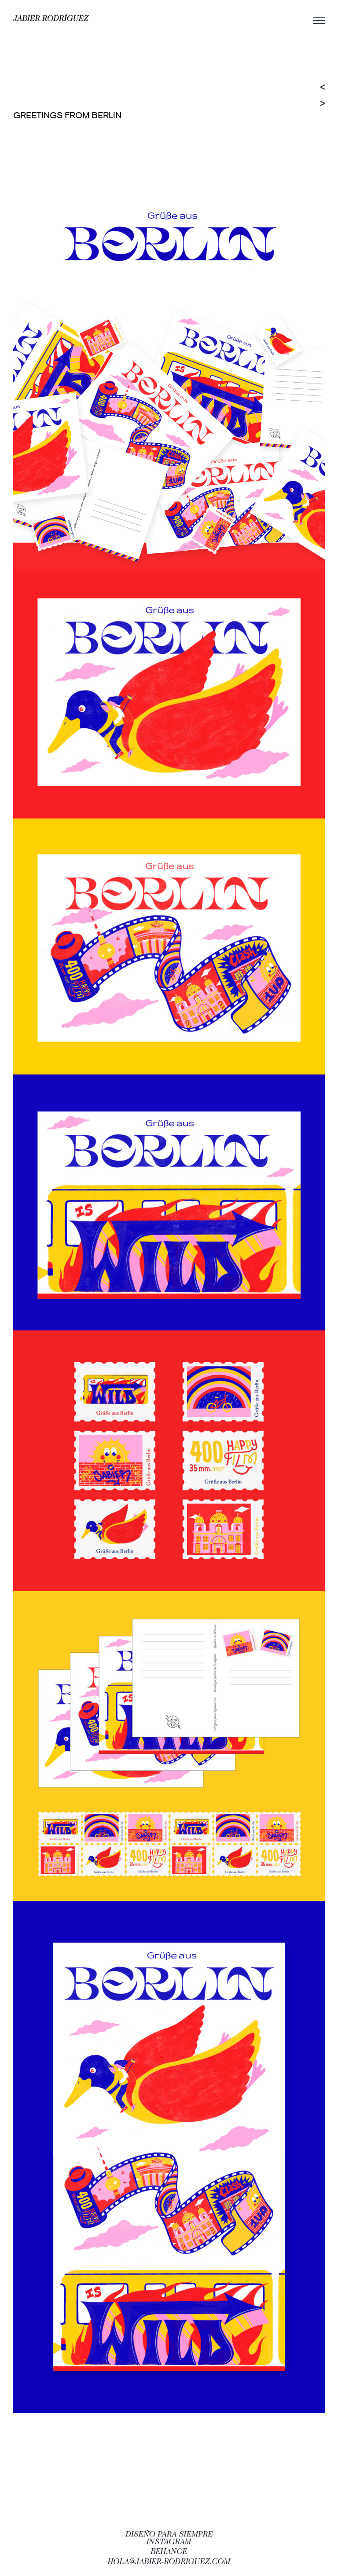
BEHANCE (169, 2552)
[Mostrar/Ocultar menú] (319, 20)
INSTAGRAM (169, 2543)
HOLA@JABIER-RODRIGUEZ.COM (169, 2562)
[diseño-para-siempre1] (169, 2533)
